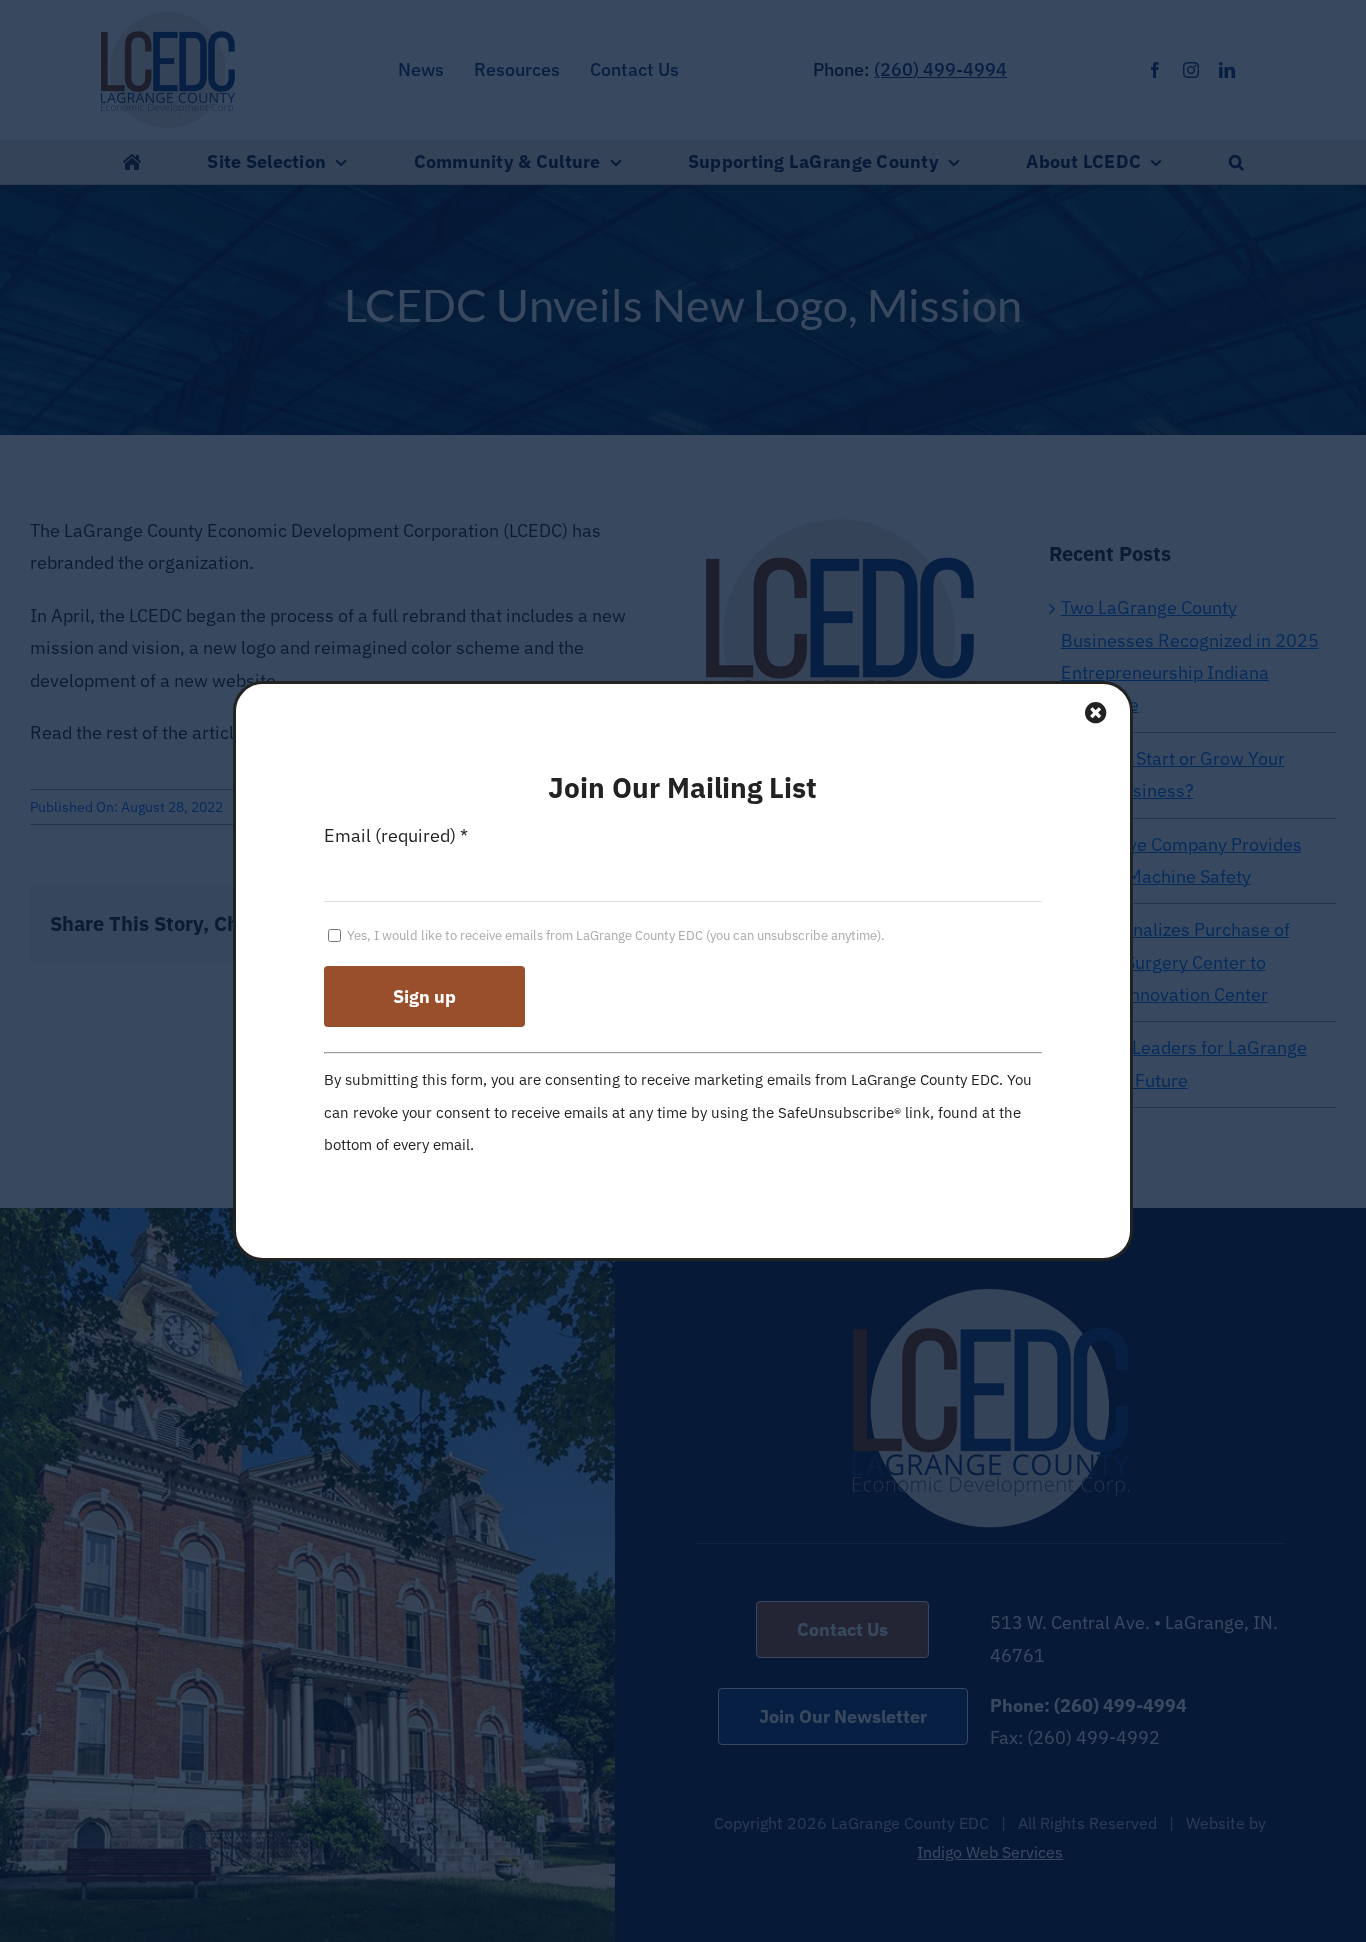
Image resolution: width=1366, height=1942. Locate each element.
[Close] (1096, 713)
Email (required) (396, 835)
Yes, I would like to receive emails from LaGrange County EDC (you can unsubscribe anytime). (614, 935)
